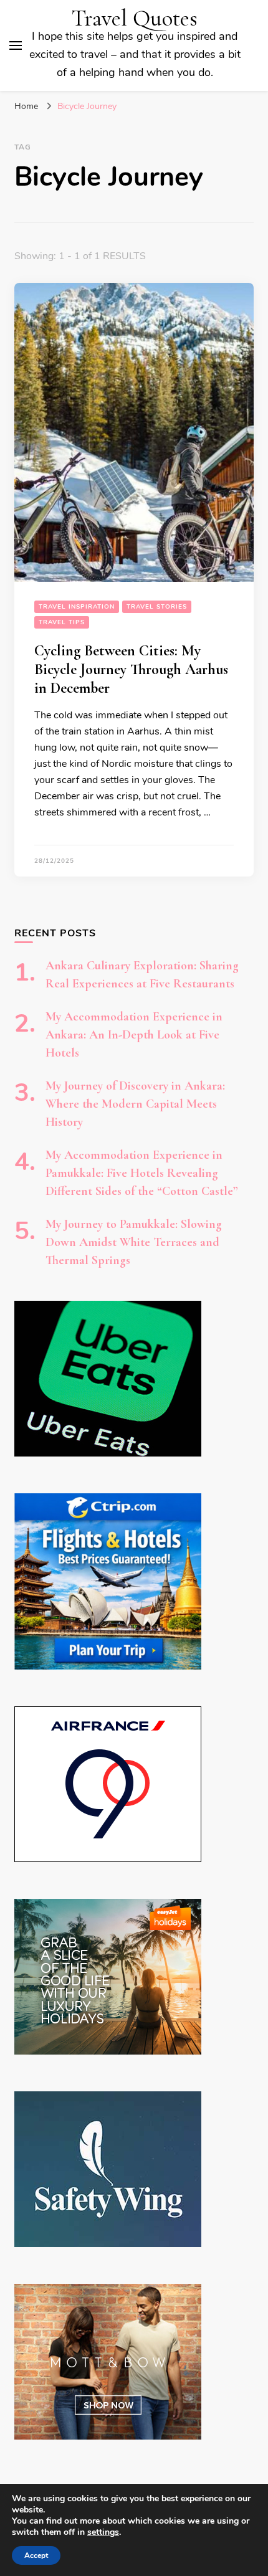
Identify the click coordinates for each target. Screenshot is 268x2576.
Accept (36, 2555)
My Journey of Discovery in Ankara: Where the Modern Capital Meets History (135, 1104)
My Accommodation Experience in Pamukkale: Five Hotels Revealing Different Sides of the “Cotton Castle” (142, 1173)
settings (103, 2532)
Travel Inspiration (77, 607)
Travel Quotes (135, 18)
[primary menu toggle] (16, 45)
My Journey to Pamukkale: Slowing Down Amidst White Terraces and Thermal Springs (134, 1242)
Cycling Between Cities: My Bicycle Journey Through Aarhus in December (131, 669)
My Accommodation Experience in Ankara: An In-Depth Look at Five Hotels (134, 1035)
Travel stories (157, 607)
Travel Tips (62, 622)
